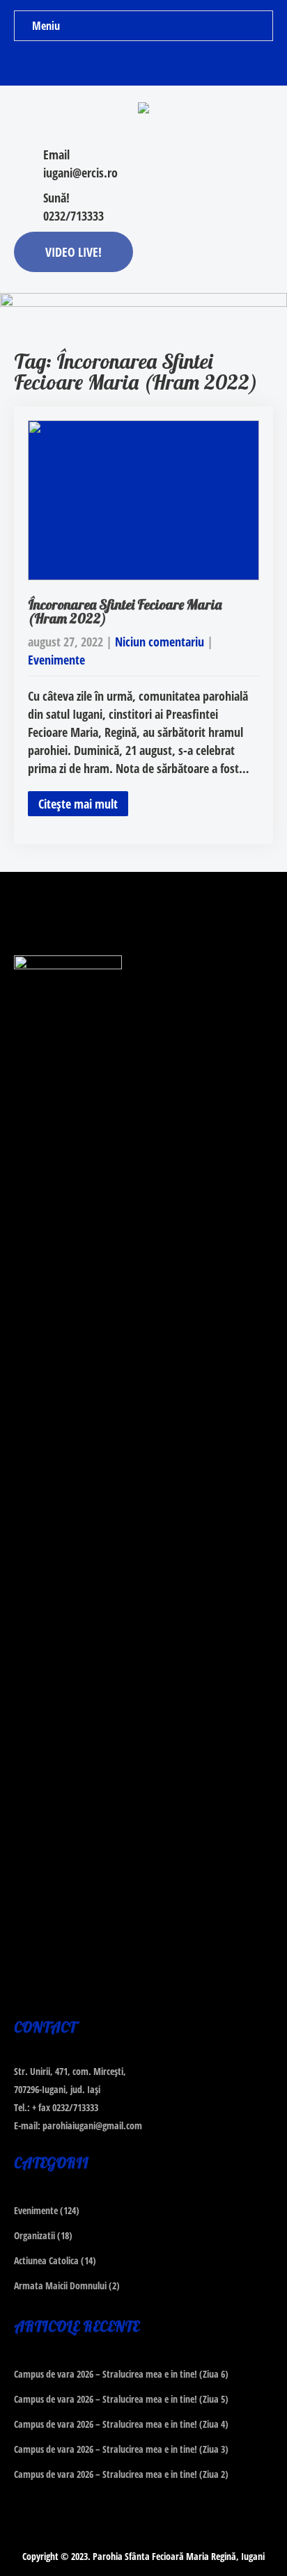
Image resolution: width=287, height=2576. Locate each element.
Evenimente (56, 660)
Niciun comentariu (160, 642)
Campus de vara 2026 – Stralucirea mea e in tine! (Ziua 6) (121, 2374)
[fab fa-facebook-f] (117, 63)
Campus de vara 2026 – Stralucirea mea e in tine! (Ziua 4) (121, 2424)
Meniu (46, 26)
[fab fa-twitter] (144, 63)
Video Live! (73, 252)
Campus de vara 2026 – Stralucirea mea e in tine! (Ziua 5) (121, 2399)
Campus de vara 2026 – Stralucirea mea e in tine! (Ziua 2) (121, 2474)
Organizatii (34, 2235)
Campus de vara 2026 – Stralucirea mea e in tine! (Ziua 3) (121, 2449)
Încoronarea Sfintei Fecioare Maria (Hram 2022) (125, 611)
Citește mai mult (78, 804)
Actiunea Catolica (46, 2260)
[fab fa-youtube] (171, 63)
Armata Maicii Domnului (60, 2285)
